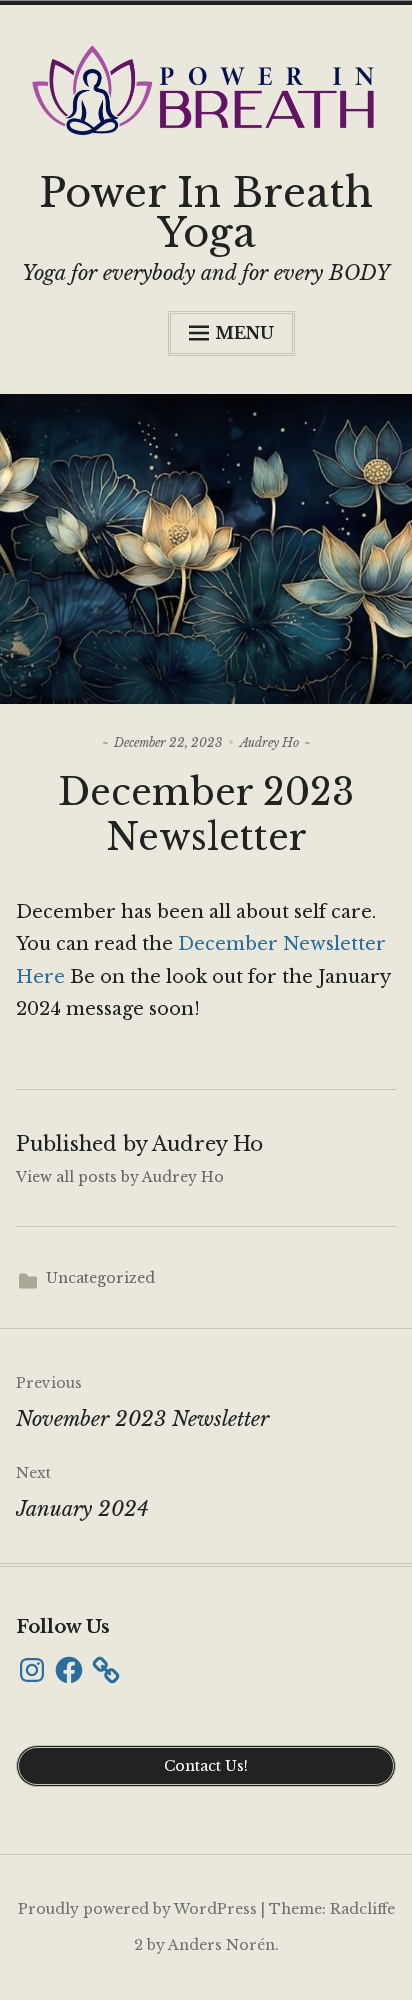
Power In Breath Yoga (206, 213)
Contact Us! (206, 1766)
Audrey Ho (269, 742)
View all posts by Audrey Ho (120, 1177)
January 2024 (82, 1492)
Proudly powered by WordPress (137, 1909)
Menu (244, 333)
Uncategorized (100, 1278)
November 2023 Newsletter (142, 1402)
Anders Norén (221, 1945)
